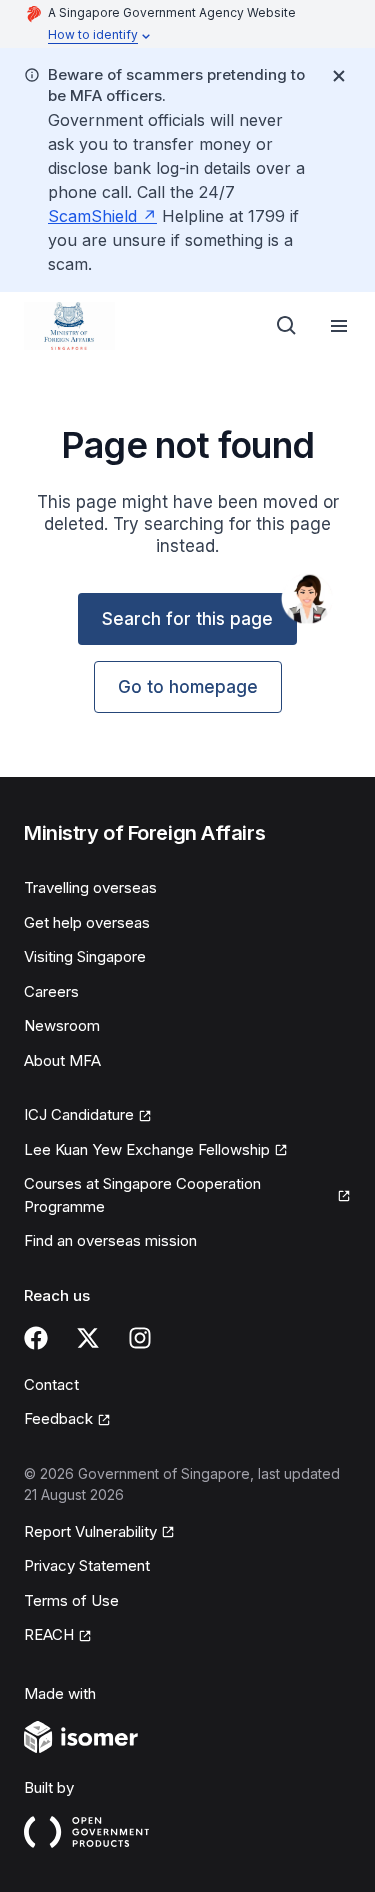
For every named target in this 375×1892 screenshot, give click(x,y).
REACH (49, 1634)
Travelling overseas (90, 887)
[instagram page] (140, 1338)
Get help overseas (87, 922)
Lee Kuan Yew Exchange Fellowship (147, 1149)
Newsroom (62, 1025)
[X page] (88, 1338)
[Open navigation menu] (339, 326)
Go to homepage (188, 687)
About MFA (62, 1060)
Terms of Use (71, 1600)
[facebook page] (36, 1338)
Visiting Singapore (85, 956)
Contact (51, 1384)
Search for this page (187, 619)
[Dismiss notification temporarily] (339, 76)
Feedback (58, 1418)
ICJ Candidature (79, 1114)
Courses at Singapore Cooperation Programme (142, 1195)
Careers (51, 991)
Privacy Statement (87, 1565)
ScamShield (92, 216)
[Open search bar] (287, 326)
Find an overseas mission (110, 1240)
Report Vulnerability (90, 1531)
